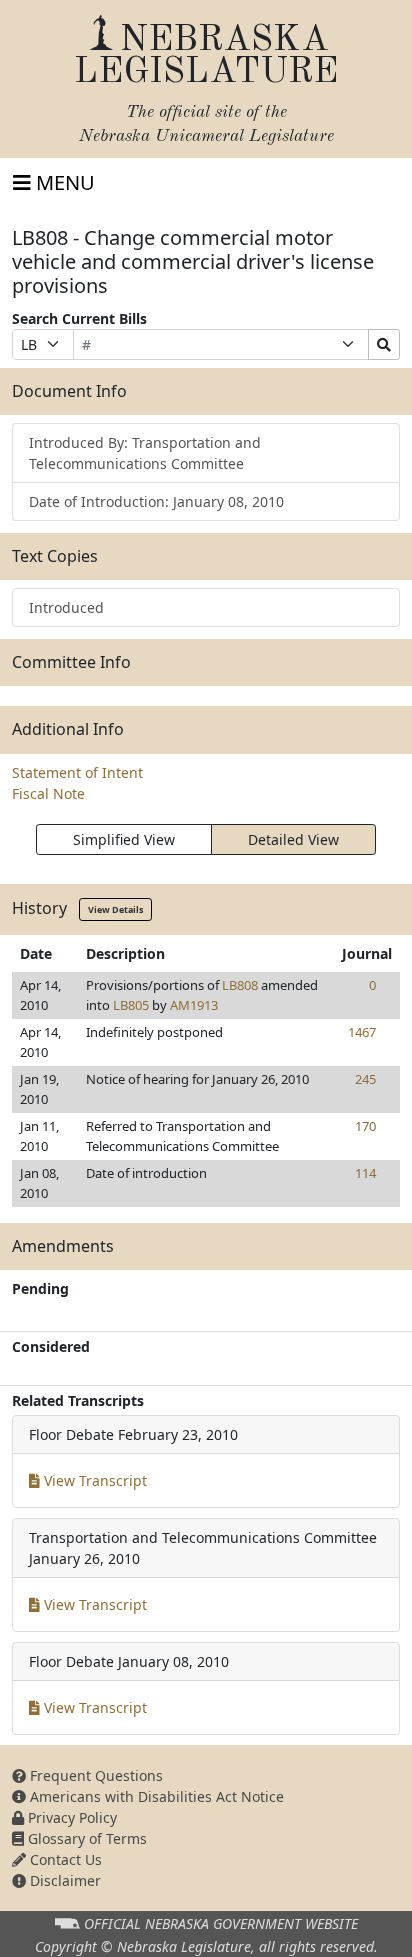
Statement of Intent (77, 772)
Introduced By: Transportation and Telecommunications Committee (145, 453)
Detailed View (293, 839)
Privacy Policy (70, 1817)
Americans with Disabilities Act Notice (155, 1796)
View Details (115, 909)
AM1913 (194, 1005)
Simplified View (124, 839)
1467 (362, 1032)
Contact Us (64, 1859)
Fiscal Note (48, 793)
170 (365, 1126)
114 (365, 1173)
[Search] (384, 344)
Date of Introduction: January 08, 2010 (156, 501)
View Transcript (93, 1480)
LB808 (240, 985)
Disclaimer (63, 1880)
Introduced (66, 607)
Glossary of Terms (85, 1838)
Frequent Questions (94, 1775)
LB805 (131, 1005)
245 (365, 1079)
